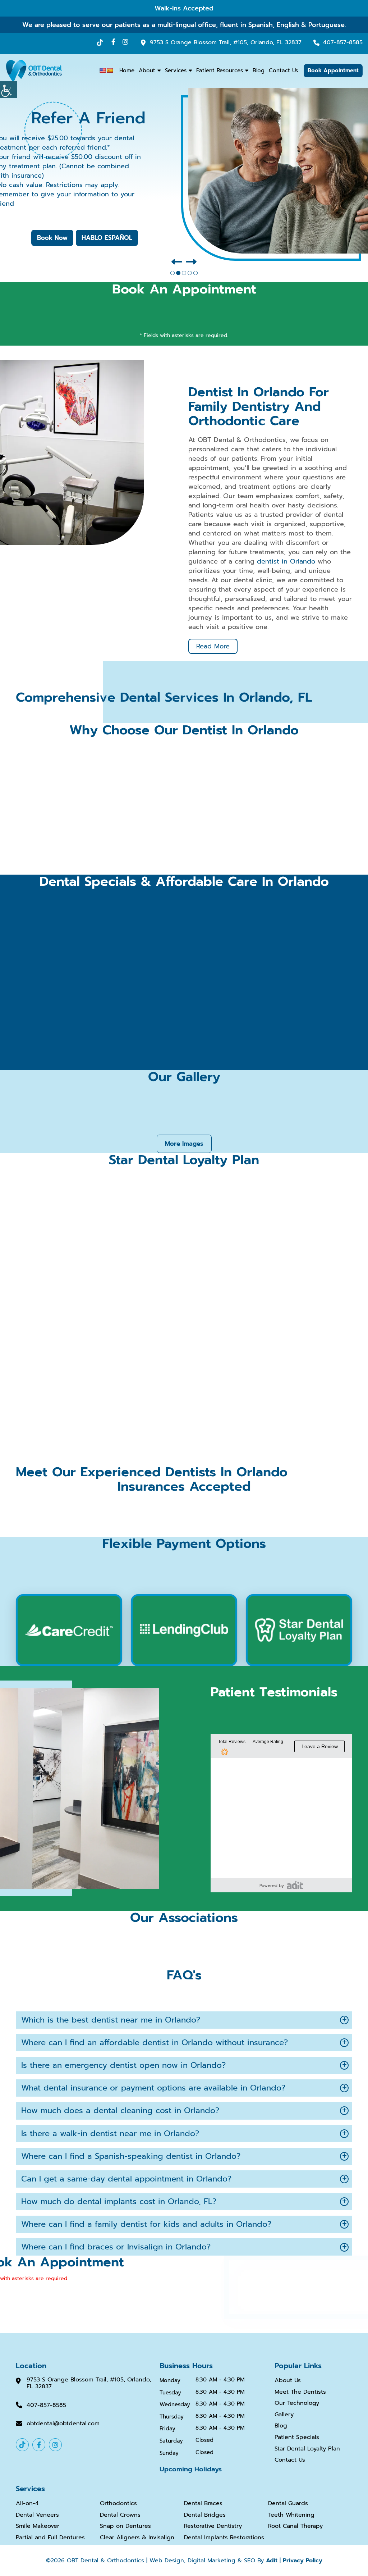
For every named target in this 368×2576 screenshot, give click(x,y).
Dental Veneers (37, 2515)
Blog (259, 70)
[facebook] (113, 42)
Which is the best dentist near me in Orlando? (111, 2019)
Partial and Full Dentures (50, 2538)
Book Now (52, 238)
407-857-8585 (343, 43)
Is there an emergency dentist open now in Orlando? (123, 2065)
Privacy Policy (303, 2561)
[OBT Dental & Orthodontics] (34, 70)
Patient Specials (297, 2437)
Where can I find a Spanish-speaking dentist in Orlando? (131, 2156)
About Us (288, 2381)
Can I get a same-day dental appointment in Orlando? (126, 2179)
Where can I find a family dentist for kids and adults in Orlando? (146, 2224)
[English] (102, 70)
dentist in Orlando (286, 561)
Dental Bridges (205, 2515)
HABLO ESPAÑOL (107, 238)
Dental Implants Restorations (224, 2538)
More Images (184, 1144)
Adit (272, 2561)
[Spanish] (110, 70)
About (147, 70)
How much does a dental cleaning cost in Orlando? (120, 2110)
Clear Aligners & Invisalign (137, 2538)
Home (127, 70)
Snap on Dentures (125, 2527)
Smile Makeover (38, 2527)
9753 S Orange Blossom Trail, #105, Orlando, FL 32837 (226, 43)
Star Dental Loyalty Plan (307, 2449)
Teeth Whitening (291, 2515)
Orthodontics (118, 2504)
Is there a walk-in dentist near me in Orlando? (110, 2133)
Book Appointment (333, 70)
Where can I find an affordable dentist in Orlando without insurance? (155, 2042)
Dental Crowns (120, 2515)
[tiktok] (100, 43)
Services (176, 70)
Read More (213, 646)
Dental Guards (288, 2504)
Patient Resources (220, 70)
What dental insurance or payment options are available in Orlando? (153, 2088)
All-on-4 (27, 2504)
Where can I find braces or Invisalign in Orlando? (116, 2247)
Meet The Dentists (300, 2392)
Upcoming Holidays (191, 2469)
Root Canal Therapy (295, 2527)
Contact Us (283, 70)
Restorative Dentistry (213, 2527)
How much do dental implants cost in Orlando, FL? (119, 2201)
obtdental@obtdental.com (63, 2424)
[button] (177, 262)
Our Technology (297, 2403)
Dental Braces (203, 2504)
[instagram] (125, 42)
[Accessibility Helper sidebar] (9, 90)
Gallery (284, 2415)
